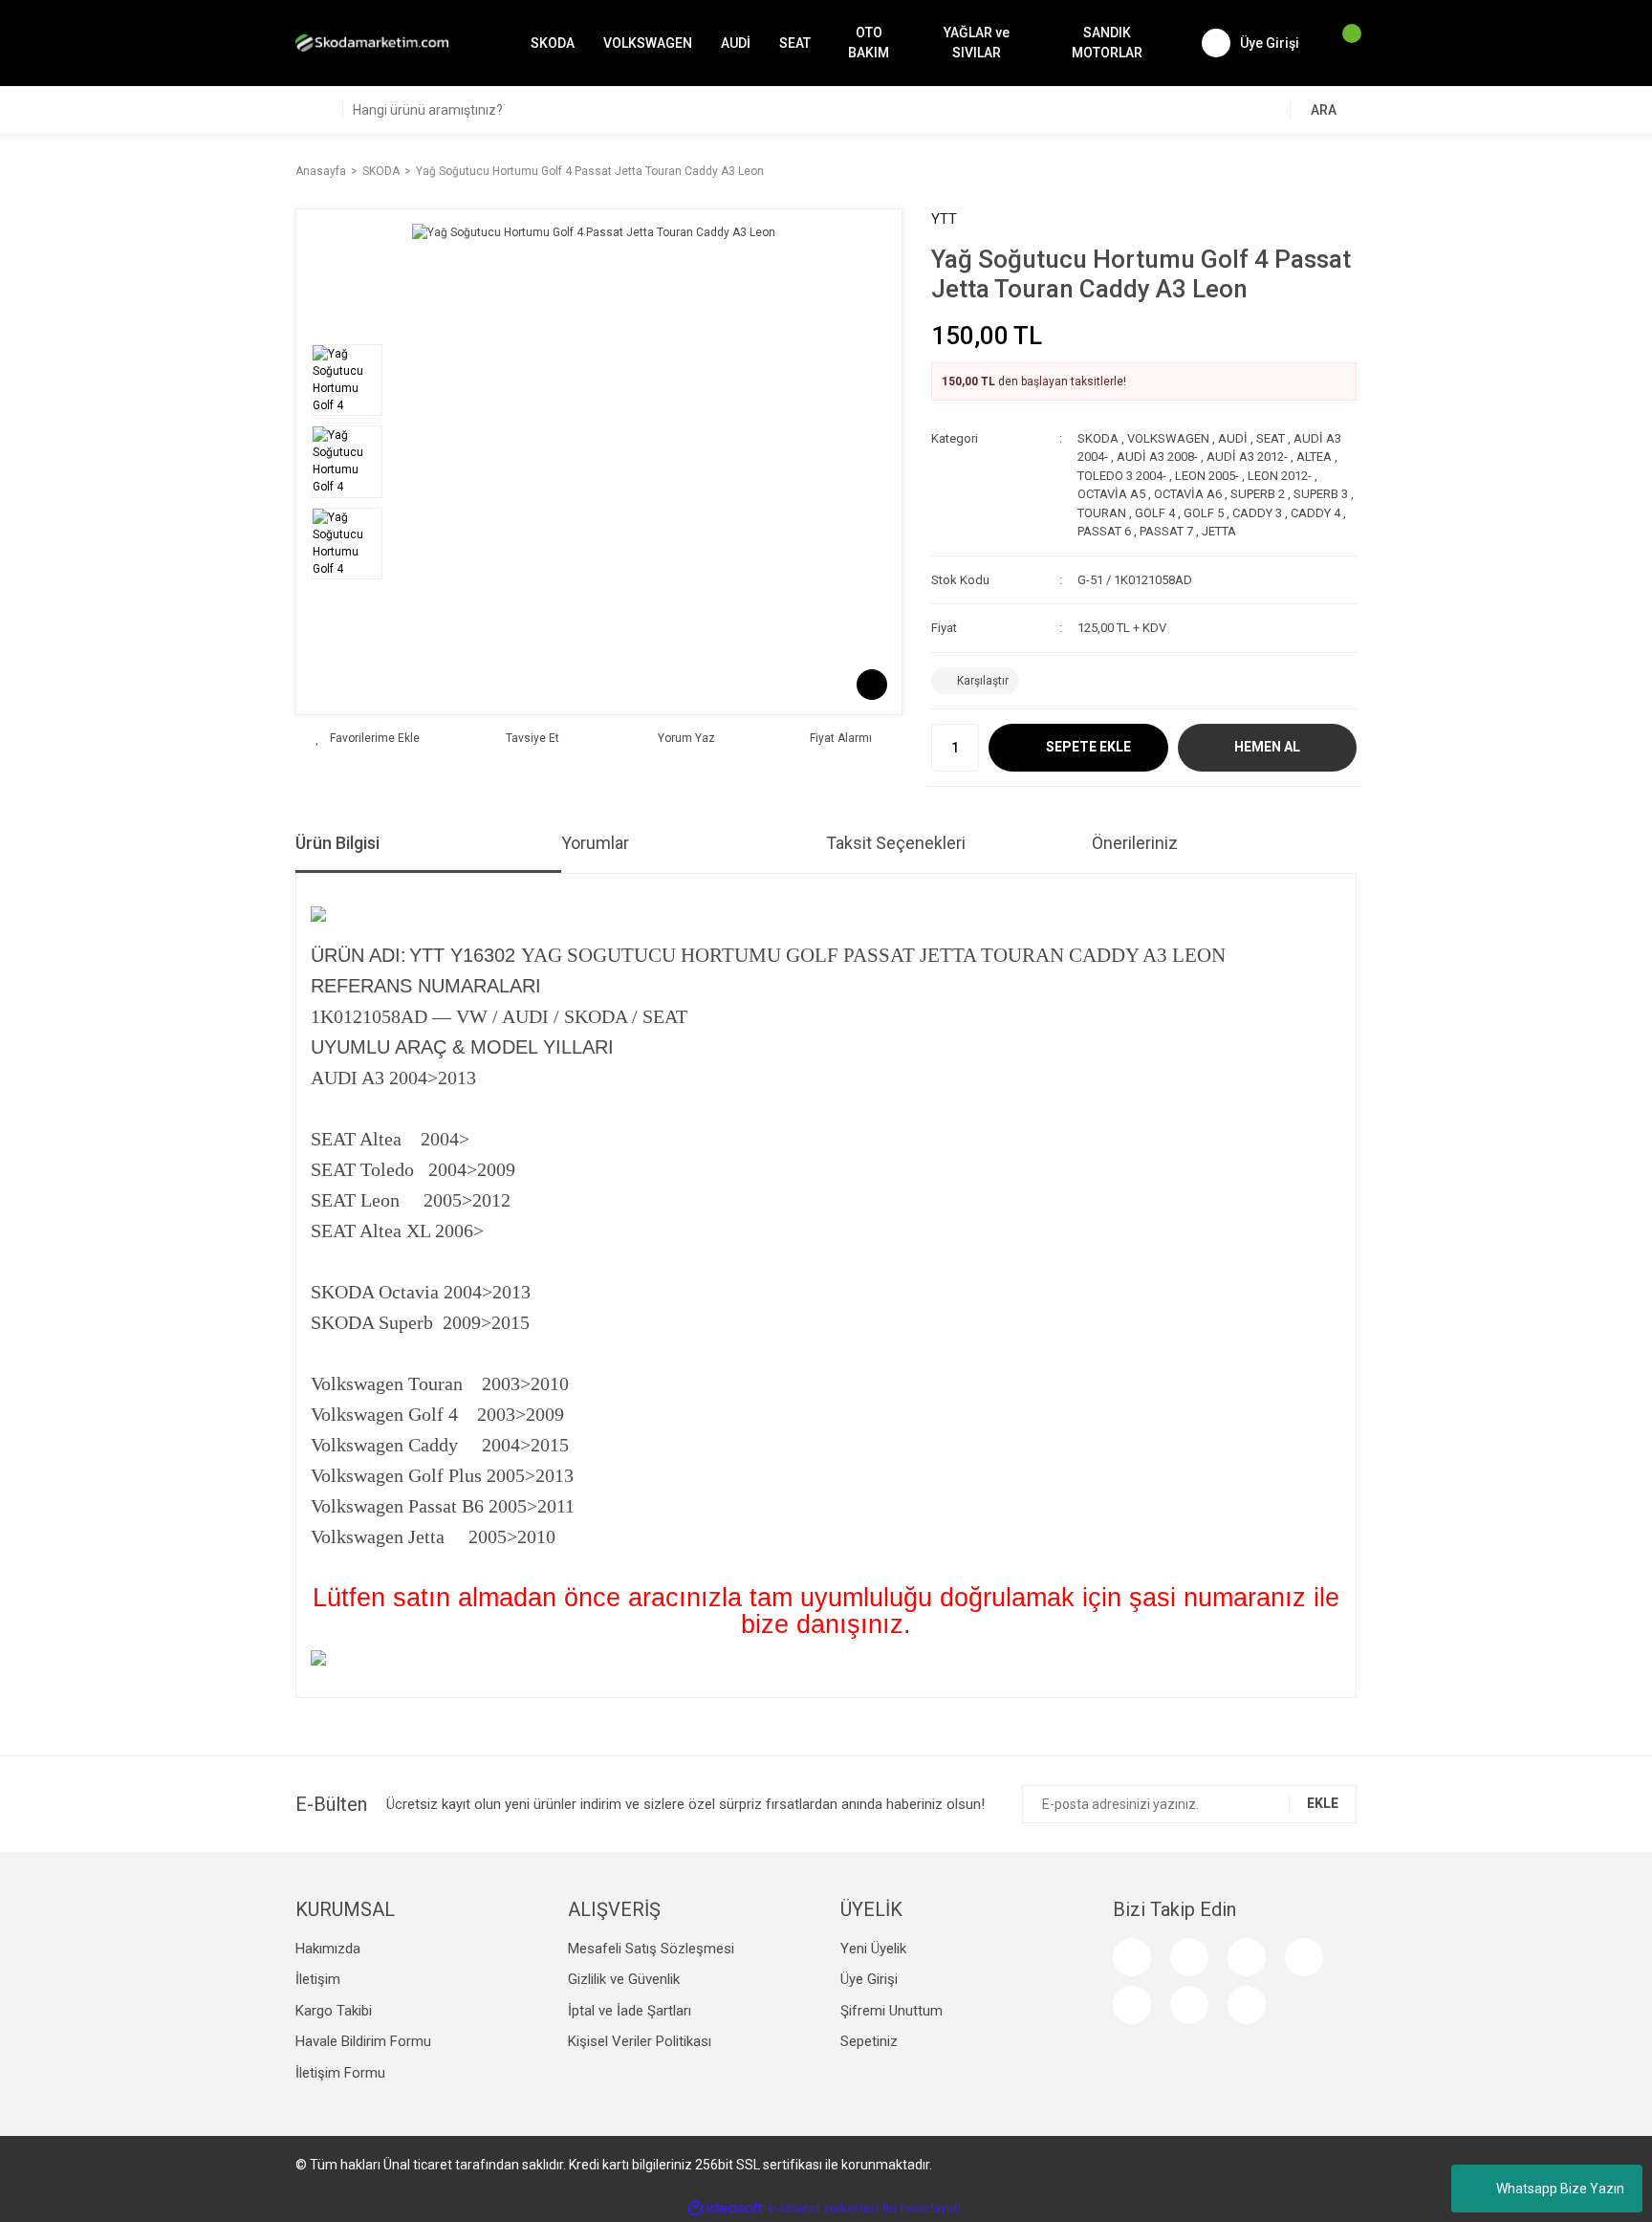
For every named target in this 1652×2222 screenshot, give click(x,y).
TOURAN (1102, 513)
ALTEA (1314, 457)
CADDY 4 (1315, 513)
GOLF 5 (1204, 513)
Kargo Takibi (334, 2011)
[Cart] (1342, 43)
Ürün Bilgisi (337, 843)
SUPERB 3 (1321, 494)
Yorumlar (595, 843)
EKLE (1323, 1803)
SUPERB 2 (1258, 494)
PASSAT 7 (1166, 531)
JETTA (1219, 531)
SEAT (1271, 438)
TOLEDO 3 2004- (1122, 476)
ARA (1324, 110)
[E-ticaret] (824, 2208)
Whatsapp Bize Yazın (1560, 2189)
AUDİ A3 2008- (1157, 457)
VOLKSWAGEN (1168, 438)
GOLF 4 (1155, 513)
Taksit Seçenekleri (896, 843)
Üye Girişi (869, 1979)
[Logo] (372, 43)
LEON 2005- (1207, 476)
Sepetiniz (869, 2041)
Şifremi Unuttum (891, 2011)
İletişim (318, 1979)
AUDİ (1233, 438)
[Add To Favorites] (368, 738)
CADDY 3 (1257, 513)
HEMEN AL (1267, 747)
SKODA (1098, 438)
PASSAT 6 (1104, 531)
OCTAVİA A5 (1111, 494)
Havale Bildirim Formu (363, 2041)
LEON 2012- (1280, 476)
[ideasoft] (726, 2208)
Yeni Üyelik (873, 1949)
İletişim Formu (340, 2073)
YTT (944, 219)
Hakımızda (328, 1949)
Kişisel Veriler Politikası (640, 2041)
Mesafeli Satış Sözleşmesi (651, 1949)
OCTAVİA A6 (1188, 494)
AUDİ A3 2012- (1247, 457)
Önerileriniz (1135, 843)
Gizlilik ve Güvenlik (624, 1979)
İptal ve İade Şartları (630, 2011)
